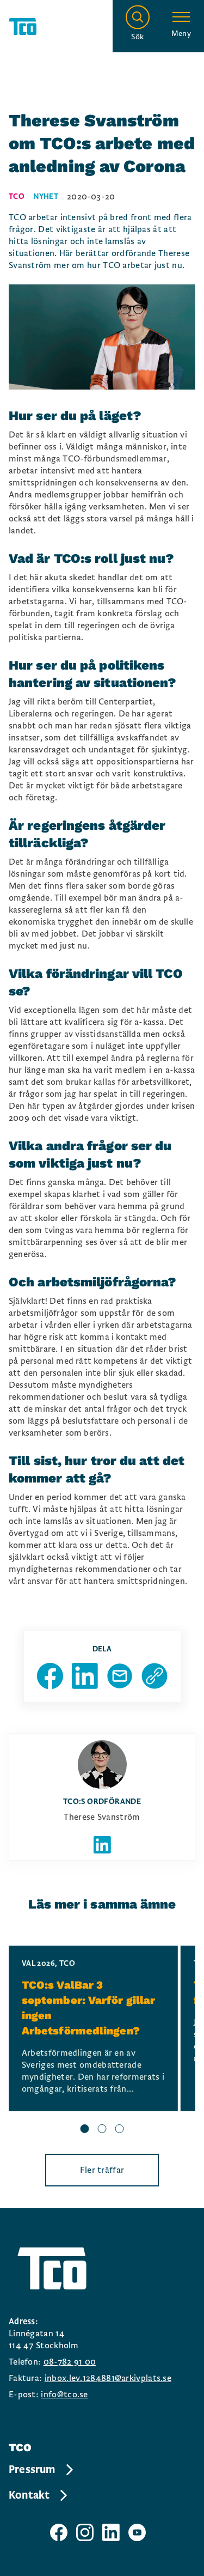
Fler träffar (102, 2170)
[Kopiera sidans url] (154, 1676)
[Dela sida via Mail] (120, 1676)
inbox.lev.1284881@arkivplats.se (108, 2378)
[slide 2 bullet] (102, 2130)
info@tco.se (64, 2395)
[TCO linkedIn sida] (111, 2532)
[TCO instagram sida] (85, 2532)
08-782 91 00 (70, 2362)
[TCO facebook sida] (59, 2532)
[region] (102, 2041)
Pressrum (32, 2470)
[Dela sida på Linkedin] (85, 1676)
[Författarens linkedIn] (102, 1845)
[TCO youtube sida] (137, 2532)
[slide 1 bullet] (85, 2130)
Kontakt (29, 2495)
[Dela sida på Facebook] (50, 1676)
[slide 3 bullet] (120, 2130)
